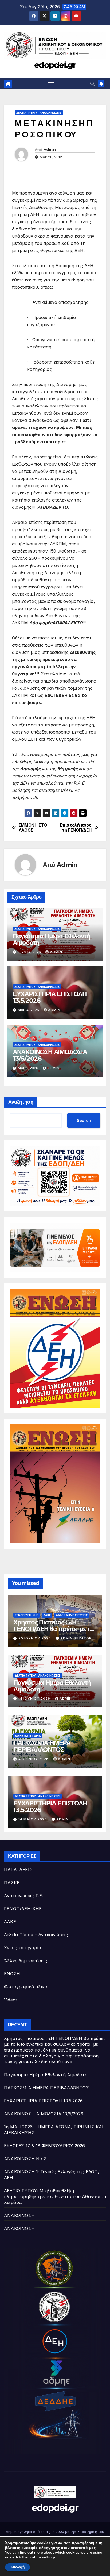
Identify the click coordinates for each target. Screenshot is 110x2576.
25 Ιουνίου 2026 (35, 1638)
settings (49, 2557)
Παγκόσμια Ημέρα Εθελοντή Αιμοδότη (52, 939)
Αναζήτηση (21, 1102)
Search (84, 1120)
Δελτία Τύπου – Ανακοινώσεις (36, 1935)
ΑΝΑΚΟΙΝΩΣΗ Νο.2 (25, 2159)
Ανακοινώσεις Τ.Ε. (23, 1896)
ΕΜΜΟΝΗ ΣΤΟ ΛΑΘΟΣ (33, 828)
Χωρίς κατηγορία (28, 1736)
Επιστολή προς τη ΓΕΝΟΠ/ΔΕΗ (76, 828)
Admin (50, 150)
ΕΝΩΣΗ (12, 1974)
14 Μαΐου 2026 (33, 1819)
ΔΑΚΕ (47, 1615)
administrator (76, 1638)
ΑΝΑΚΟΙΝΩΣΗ (19, 2215)
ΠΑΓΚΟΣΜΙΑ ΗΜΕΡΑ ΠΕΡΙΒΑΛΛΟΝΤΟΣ (42, 1746)
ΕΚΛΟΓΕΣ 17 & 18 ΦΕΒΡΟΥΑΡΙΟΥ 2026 (44, 2146)
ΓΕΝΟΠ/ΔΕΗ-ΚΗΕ (27, 1615)
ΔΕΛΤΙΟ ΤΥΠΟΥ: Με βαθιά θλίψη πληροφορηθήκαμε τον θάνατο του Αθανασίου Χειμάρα (55, 2196)
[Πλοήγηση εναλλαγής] (51, 84)
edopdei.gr (55, 65)
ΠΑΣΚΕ (12, 1883)
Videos (11, 2000)
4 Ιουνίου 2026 (34, 1759)
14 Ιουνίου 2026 (35, 1699)
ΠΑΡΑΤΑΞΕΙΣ (18, 1870)
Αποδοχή (17, 2567)
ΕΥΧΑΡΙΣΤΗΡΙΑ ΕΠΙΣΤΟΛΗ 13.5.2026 (50, 997)
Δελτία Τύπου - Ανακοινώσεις (39, 113)
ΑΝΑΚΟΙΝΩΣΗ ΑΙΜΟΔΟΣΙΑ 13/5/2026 (50, 1055)
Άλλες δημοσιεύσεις (72, 1615)
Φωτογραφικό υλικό (26, 1987)
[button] (92, 84)
